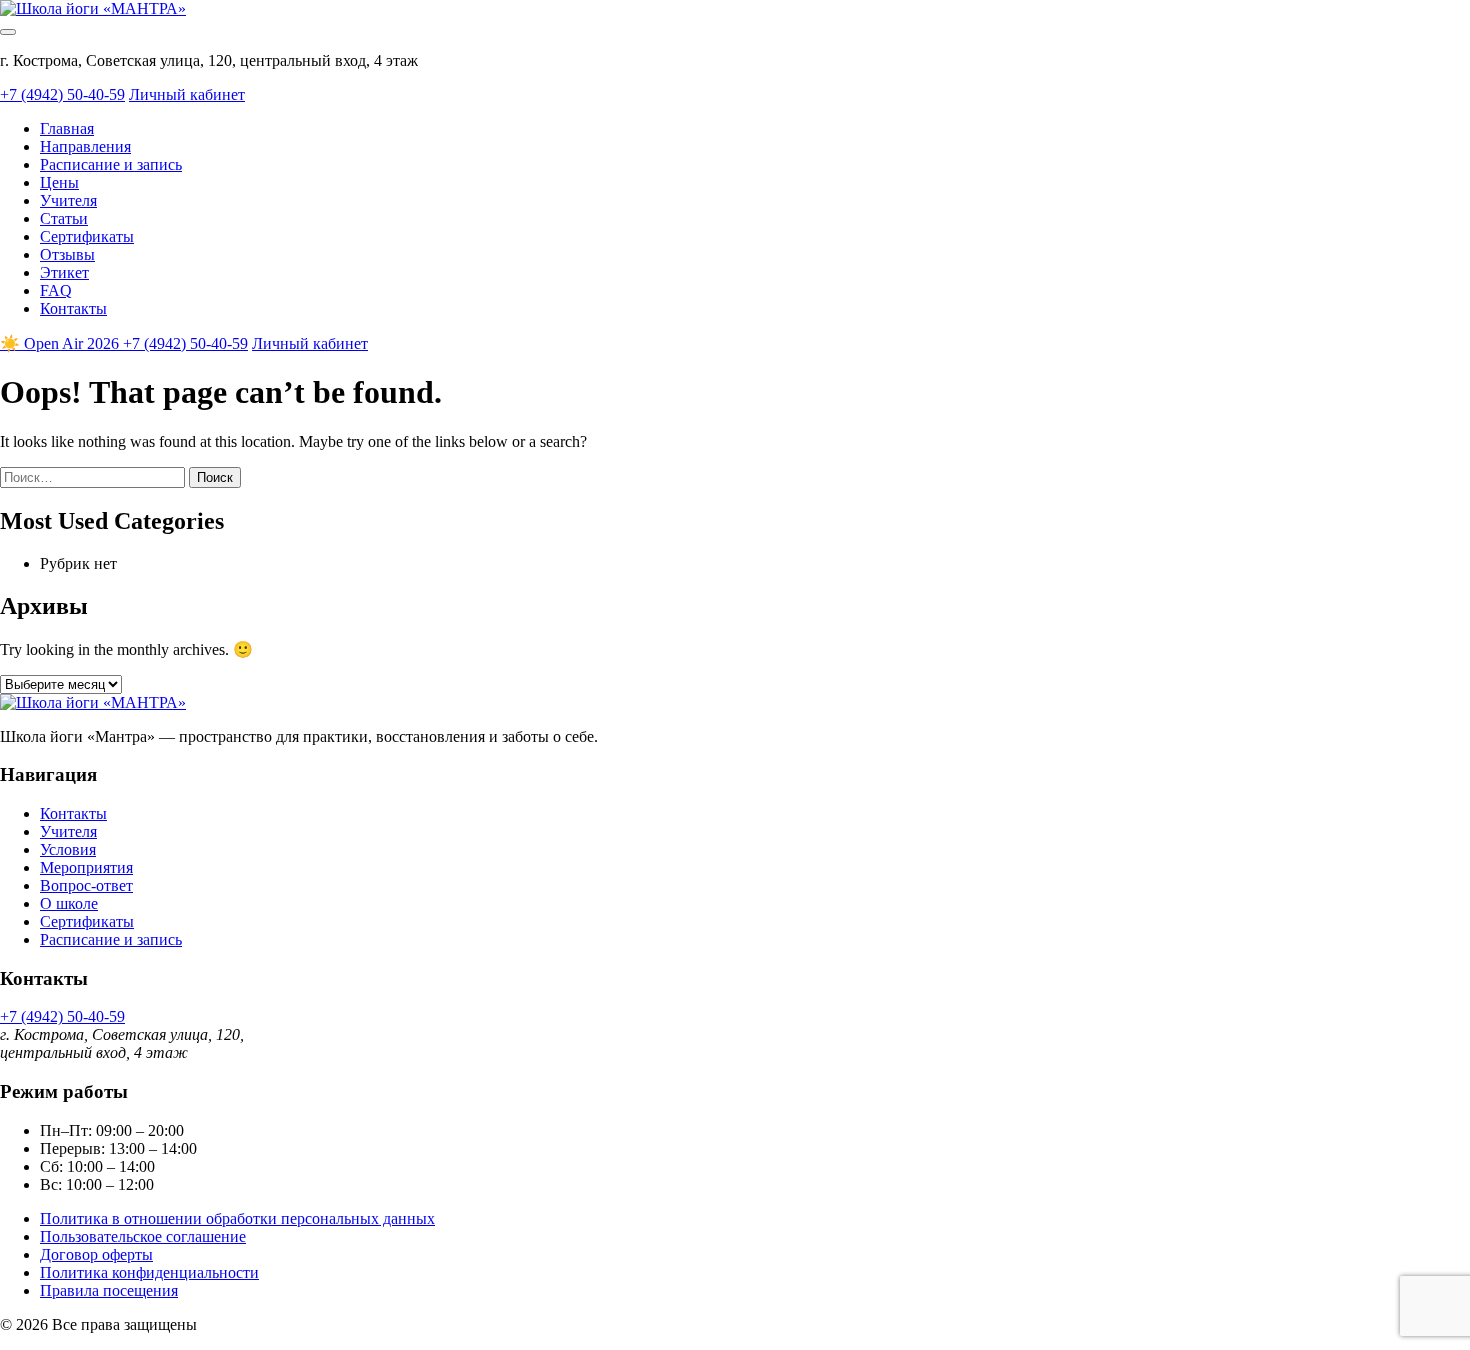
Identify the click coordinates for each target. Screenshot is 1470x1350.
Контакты (73, 308)
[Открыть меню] (8, 32)
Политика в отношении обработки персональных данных (237, 1218)
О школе (69, 903)
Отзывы (67, 254)
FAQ (56, 290)
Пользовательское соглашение (143, 1236)
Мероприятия (86, 867)
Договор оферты (96, 1254)
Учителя (68, 200)
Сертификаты (87, 236)
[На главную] (93, 8)
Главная (67, 128)
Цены (59, 182)
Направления (85, 146)
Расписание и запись (111, 164)
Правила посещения (109, 1290)
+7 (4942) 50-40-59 (62, 94)
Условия (68, 849)
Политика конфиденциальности (149, 1272)
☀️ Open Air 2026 (61, 343)
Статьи (64, 218)
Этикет (64, 272)
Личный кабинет (187, 94)
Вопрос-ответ (86, 885)
